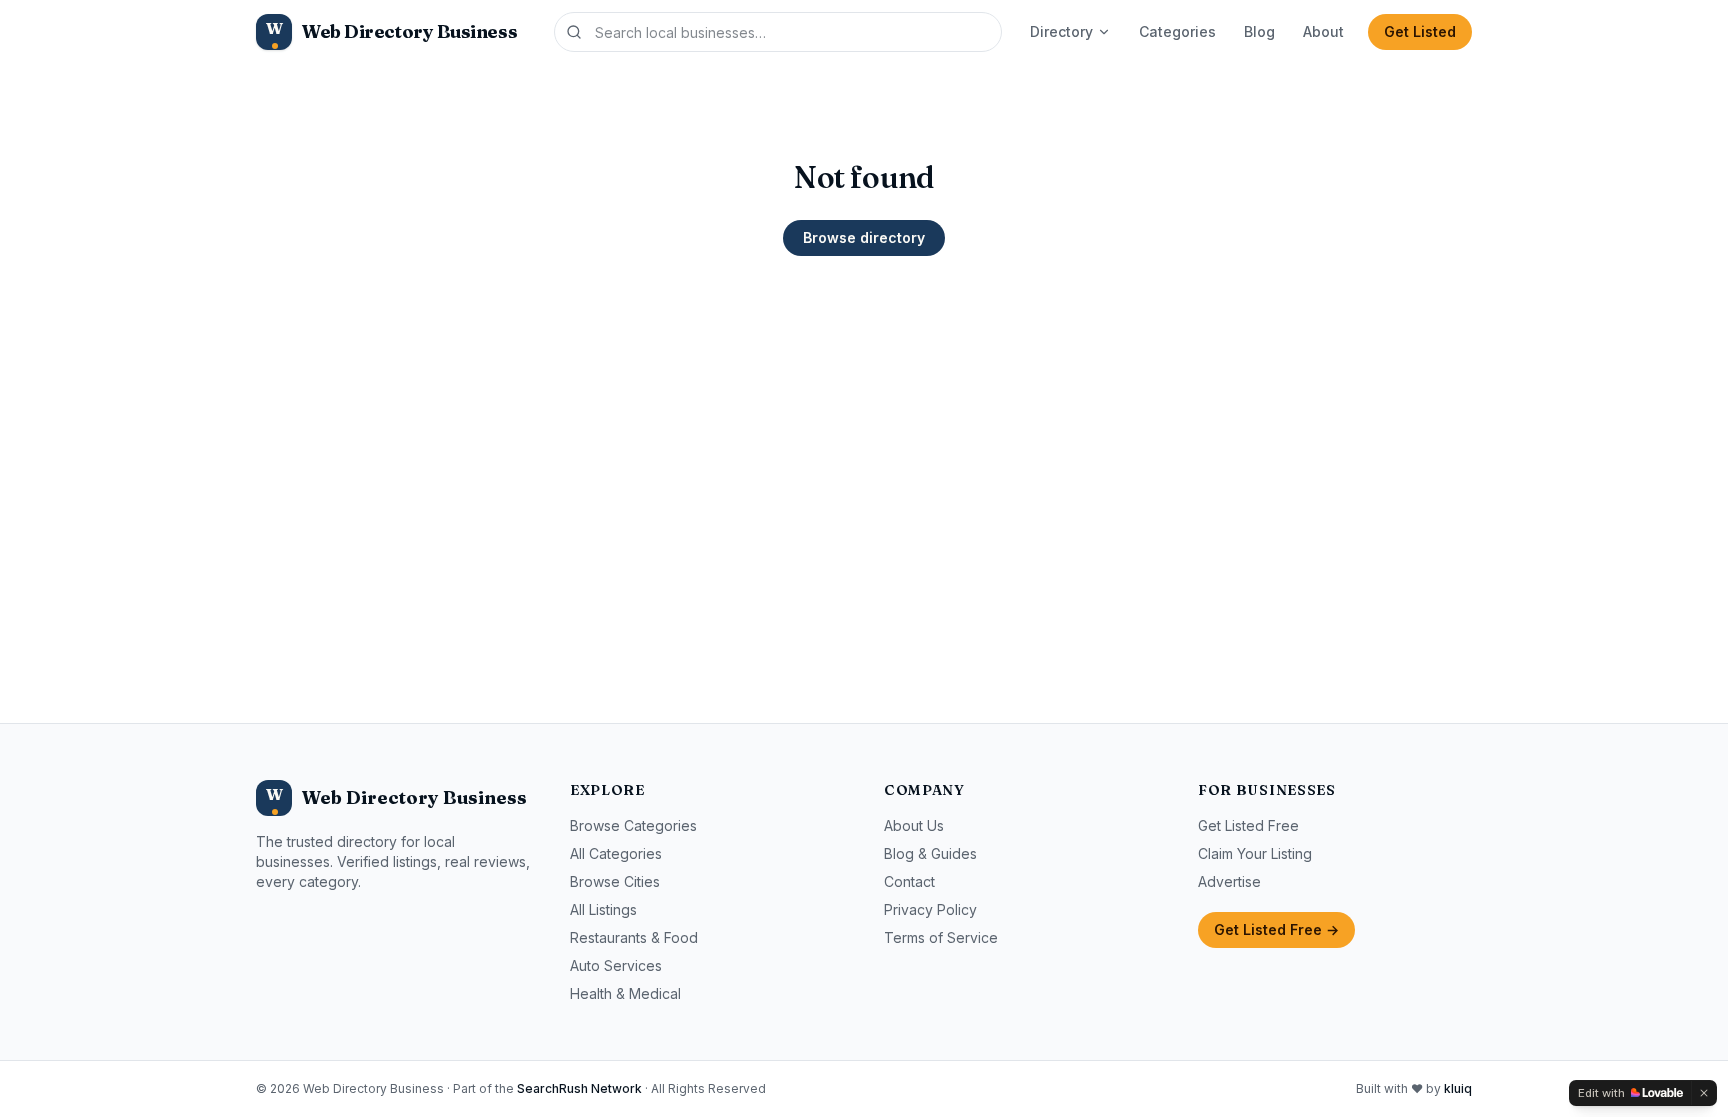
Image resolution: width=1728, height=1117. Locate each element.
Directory (1061, 31)
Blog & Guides (930, 853)
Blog (1259, 31)
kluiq (1458, 1088)
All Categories (616, 853)
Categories (1177, 31)
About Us (914, 825)
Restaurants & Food (634, 937)
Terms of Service (941, 937)
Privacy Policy (930, 909)
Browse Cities (615, 881)
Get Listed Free (1248, 825)
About (1323, 31)
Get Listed (1420, 31)
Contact (909, 881)
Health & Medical (625, 993)
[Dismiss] (1704, 1093)
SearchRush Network (579, 1088)
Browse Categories (633, 825)
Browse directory (864, 237)
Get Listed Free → (1276, 929)
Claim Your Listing (1255, 853)
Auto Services (616, 965)
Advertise (1229, 881)
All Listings (603, 909)
